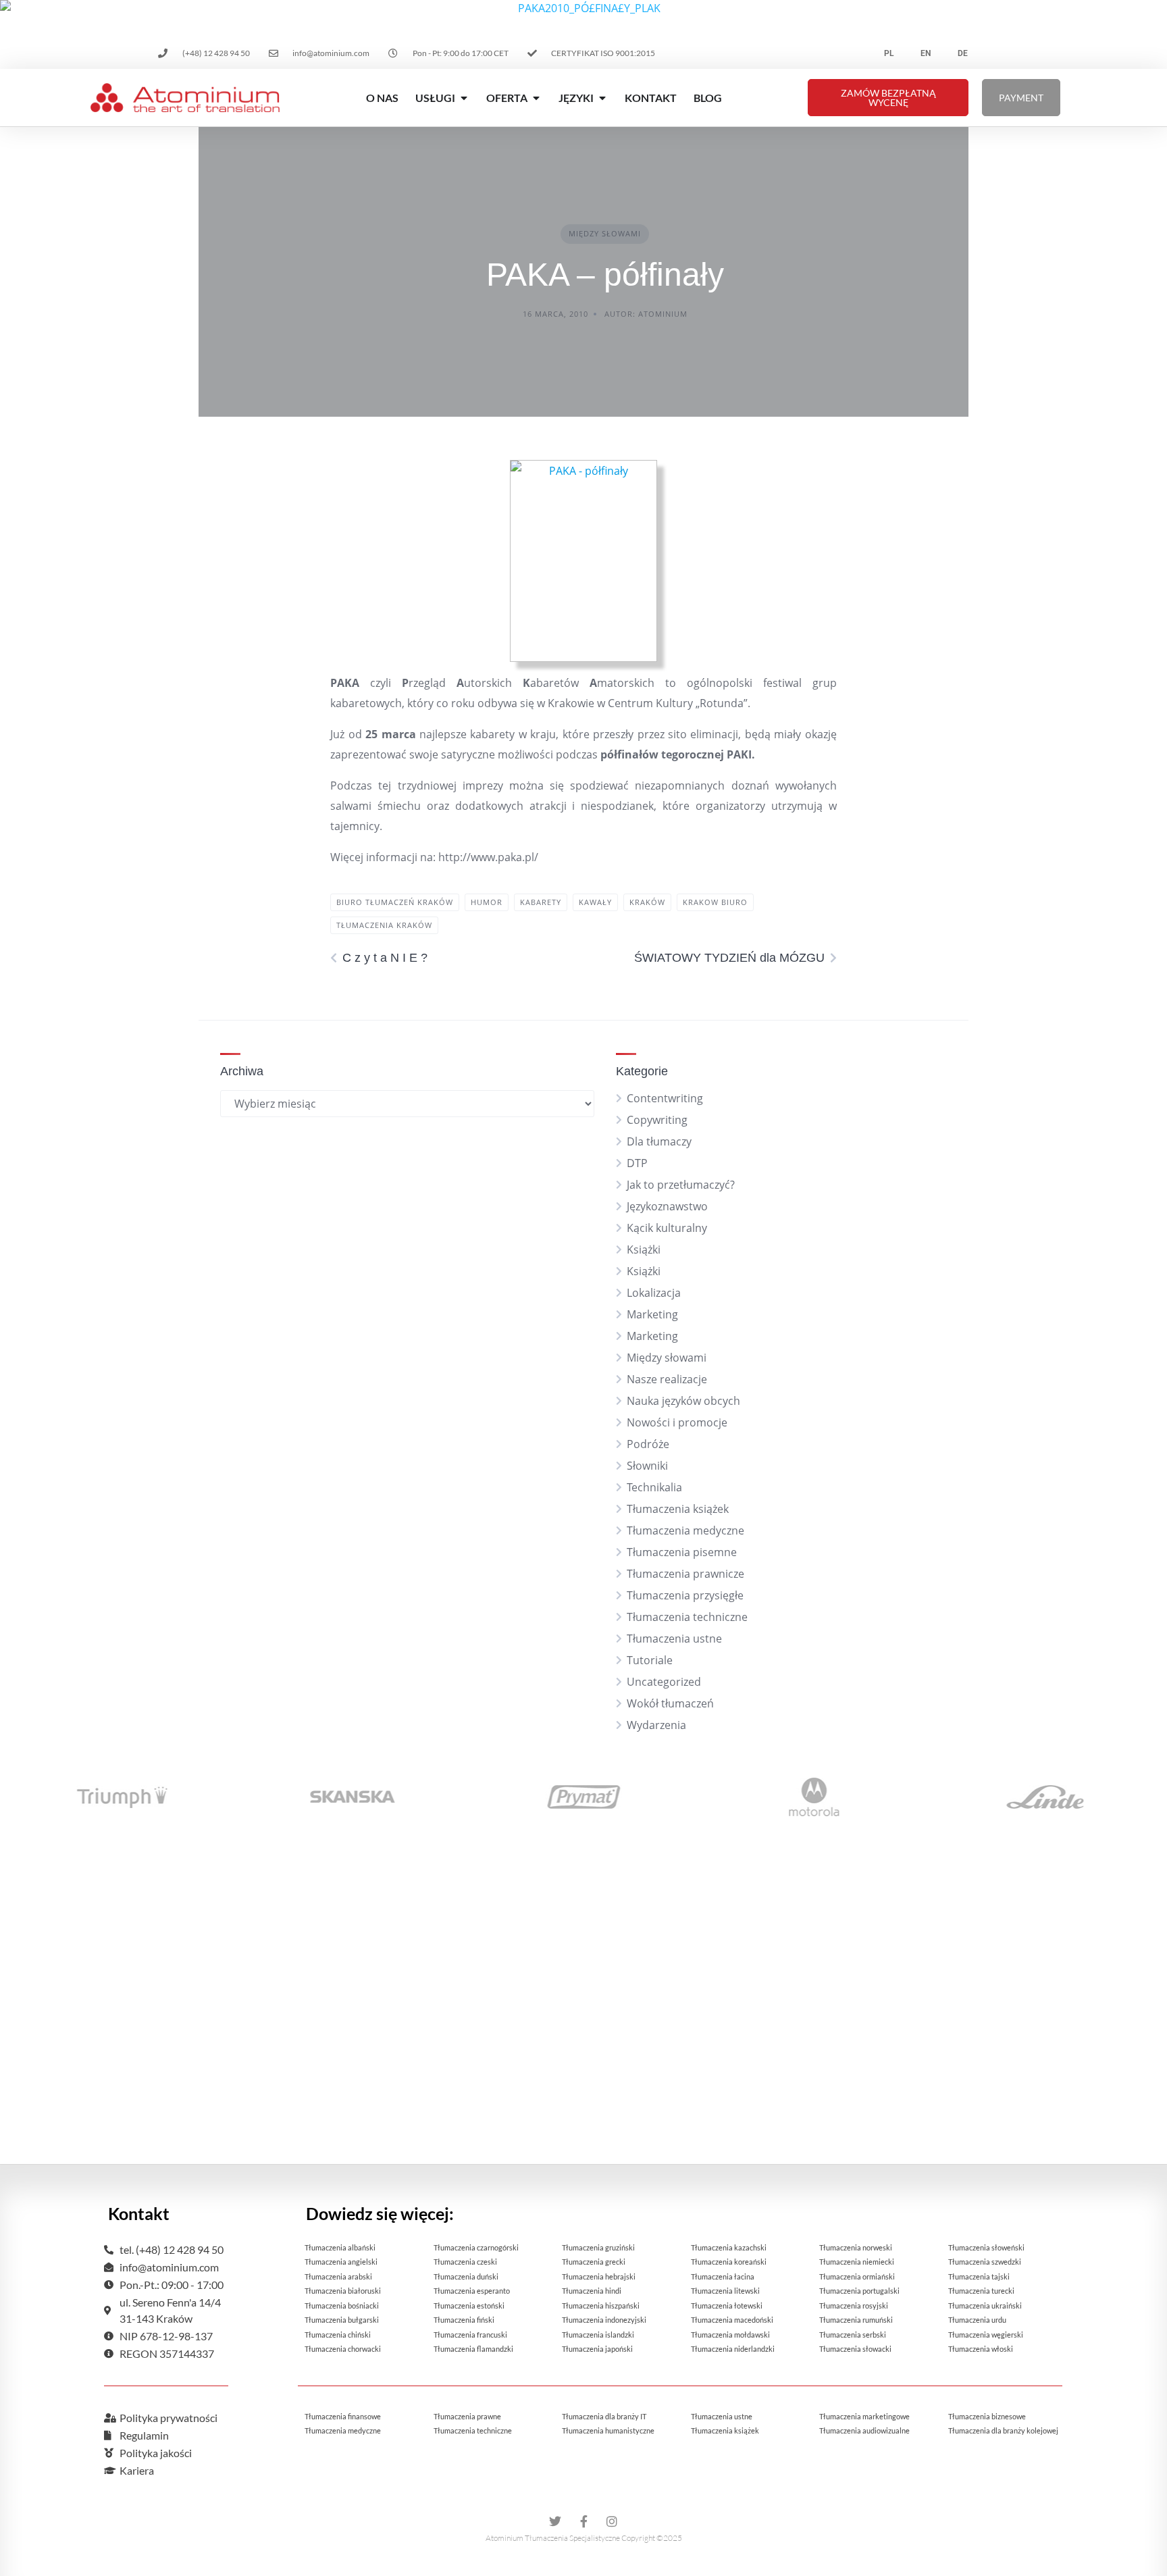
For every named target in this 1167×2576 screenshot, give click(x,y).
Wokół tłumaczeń (670, 1703)
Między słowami (605, 233)
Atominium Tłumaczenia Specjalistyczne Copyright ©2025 (584, 2538)
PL (889, 53)
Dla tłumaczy (659, 1141)
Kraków (647, 902)
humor (487, 902)
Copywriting (657, 1120)
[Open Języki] (602, 98)
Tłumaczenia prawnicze (685, 1574)
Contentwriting (665, 1098)
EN (926, 53)
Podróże (648, 1444)
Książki (644, 1250)
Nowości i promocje (677, 1422)
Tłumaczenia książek (678, 1509)
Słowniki (647, 1466)
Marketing (652, 1314)
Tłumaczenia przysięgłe (685, 1595)
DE (963, 53)
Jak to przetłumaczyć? (681, 1185)
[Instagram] (612, 2521)
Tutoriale (650, 1660)
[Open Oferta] (536, 98)
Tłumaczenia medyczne (685, 1530)
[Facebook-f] (583, 2521)
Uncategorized (664, 1682)
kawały (595, 902)
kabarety (541, 902)
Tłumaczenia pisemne (682, 1552)
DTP (637, 1163)
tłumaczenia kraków (384, 925)
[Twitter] (555, 2521)
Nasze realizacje (667, 1379)
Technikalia (654, 1487)
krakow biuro (715, 902)
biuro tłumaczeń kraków (395, 902)
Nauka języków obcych (683, 1401)
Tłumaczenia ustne (674, 1639)
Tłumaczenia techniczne (687, 1617)
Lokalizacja (654, 1293)
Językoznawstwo (667, 1206)
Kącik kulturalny (667, 1228)
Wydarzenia (656, 1725)
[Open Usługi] (464, 98)
